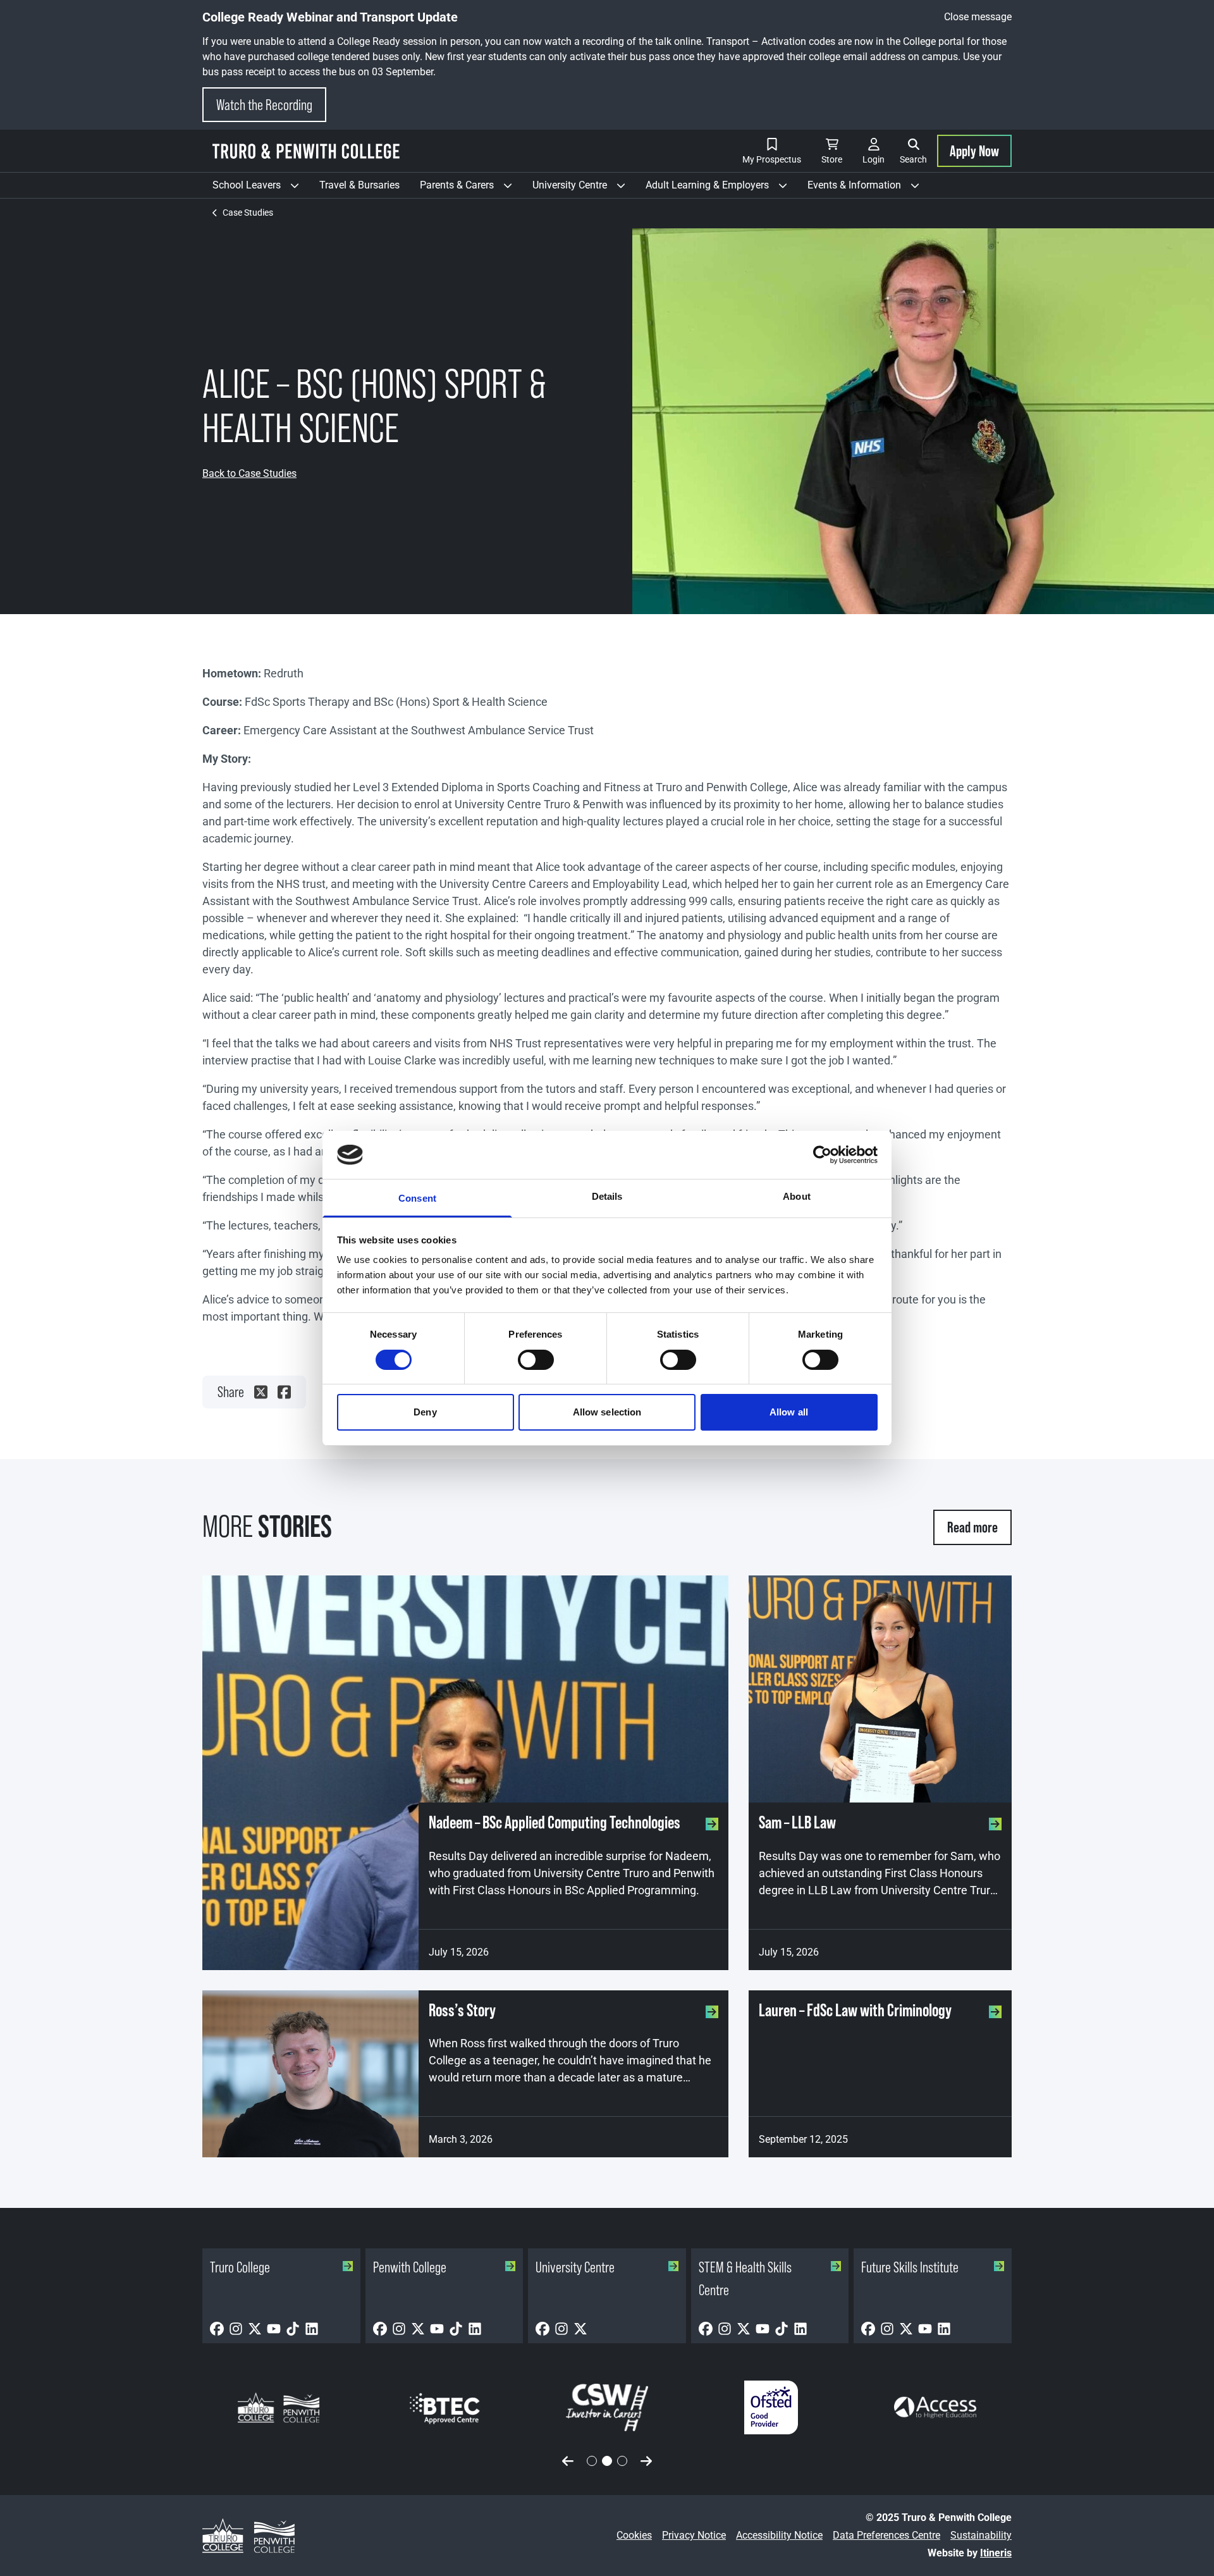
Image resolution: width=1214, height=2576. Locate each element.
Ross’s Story (462, 2010)
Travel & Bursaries (359, 185)
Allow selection (607, 1412)
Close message (978, 17)
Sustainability (981, 2535)
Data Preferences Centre (886, 2535)
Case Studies (248, 213)
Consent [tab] (417, 1198)
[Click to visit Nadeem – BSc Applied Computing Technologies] (465, 1773)
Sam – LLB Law (797, 1822)
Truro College (240, 2267)
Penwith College (410, 2267)
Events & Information (868, 188)
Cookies (634, 2535)
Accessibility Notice (779, 2535)
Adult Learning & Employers (721, 188)
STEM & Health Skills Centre (745, 2278)
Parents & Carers (471, 188)
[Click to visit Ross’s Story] (310, 2074)
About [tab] (797, 1196)
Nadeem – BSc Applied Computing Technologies (555, 1822)
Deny (425, 1412)
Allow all (789, 1412)
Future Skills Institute (910, 2267)
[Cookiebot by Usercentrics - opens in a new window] (822, 1155)
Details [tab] (607, 1196)
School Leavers (261, 188)
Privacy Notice (694, 2535)
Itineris (996, 2553)
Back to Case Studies (249, 473)
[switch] (536, 1360)
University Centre (584, 188)
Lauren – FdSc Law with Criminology (855, 2010)
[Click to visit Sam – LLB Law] (880, 1689)
